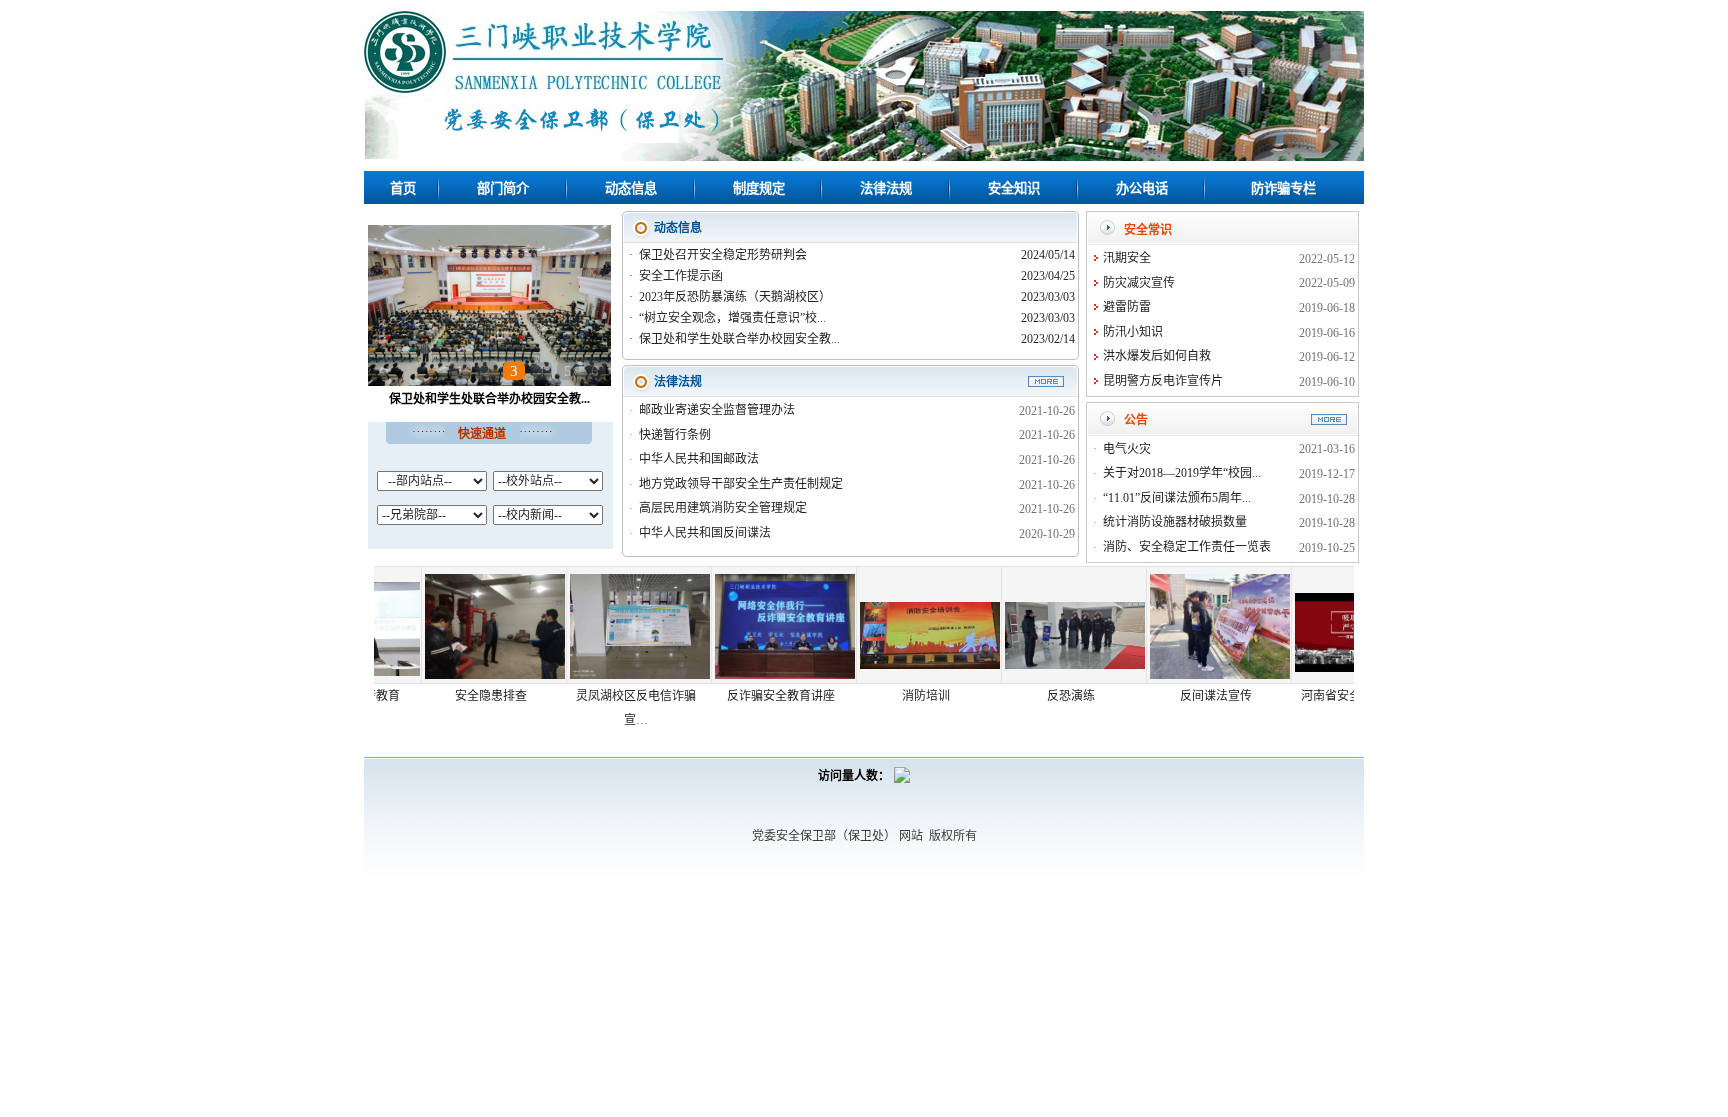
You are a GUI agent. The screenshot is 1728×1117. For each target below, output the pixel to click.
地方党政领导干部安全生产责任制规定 (741, 484)
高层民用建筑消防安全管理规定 (723, 508)
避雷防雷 (1127, 307)
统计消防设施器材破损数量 (1175, 522)
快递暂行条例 (675, 435)
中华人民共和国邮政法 (699, 459)
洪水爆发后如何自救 (1157, 356)
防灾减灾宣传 (1139, 283)
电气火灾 (1127, 449)
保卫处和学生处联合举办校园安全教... (489, 399)
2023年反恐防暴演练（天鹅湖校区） (736, 297)
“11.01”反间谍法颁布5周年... (1177, 498)
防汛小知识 (1133, 332)
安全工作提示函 (682, 276)
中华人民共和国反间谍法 (705, 533)
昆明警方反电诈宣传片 (1163, 381)
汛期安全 (1127, 258)
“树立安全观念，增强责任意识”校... (734, 318)
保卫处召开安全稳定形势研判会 (724, 255)
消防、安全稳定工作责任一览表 (1187, 547)
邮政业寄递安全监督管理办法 (717, 410)
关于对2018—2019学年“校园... (1182, 473)
